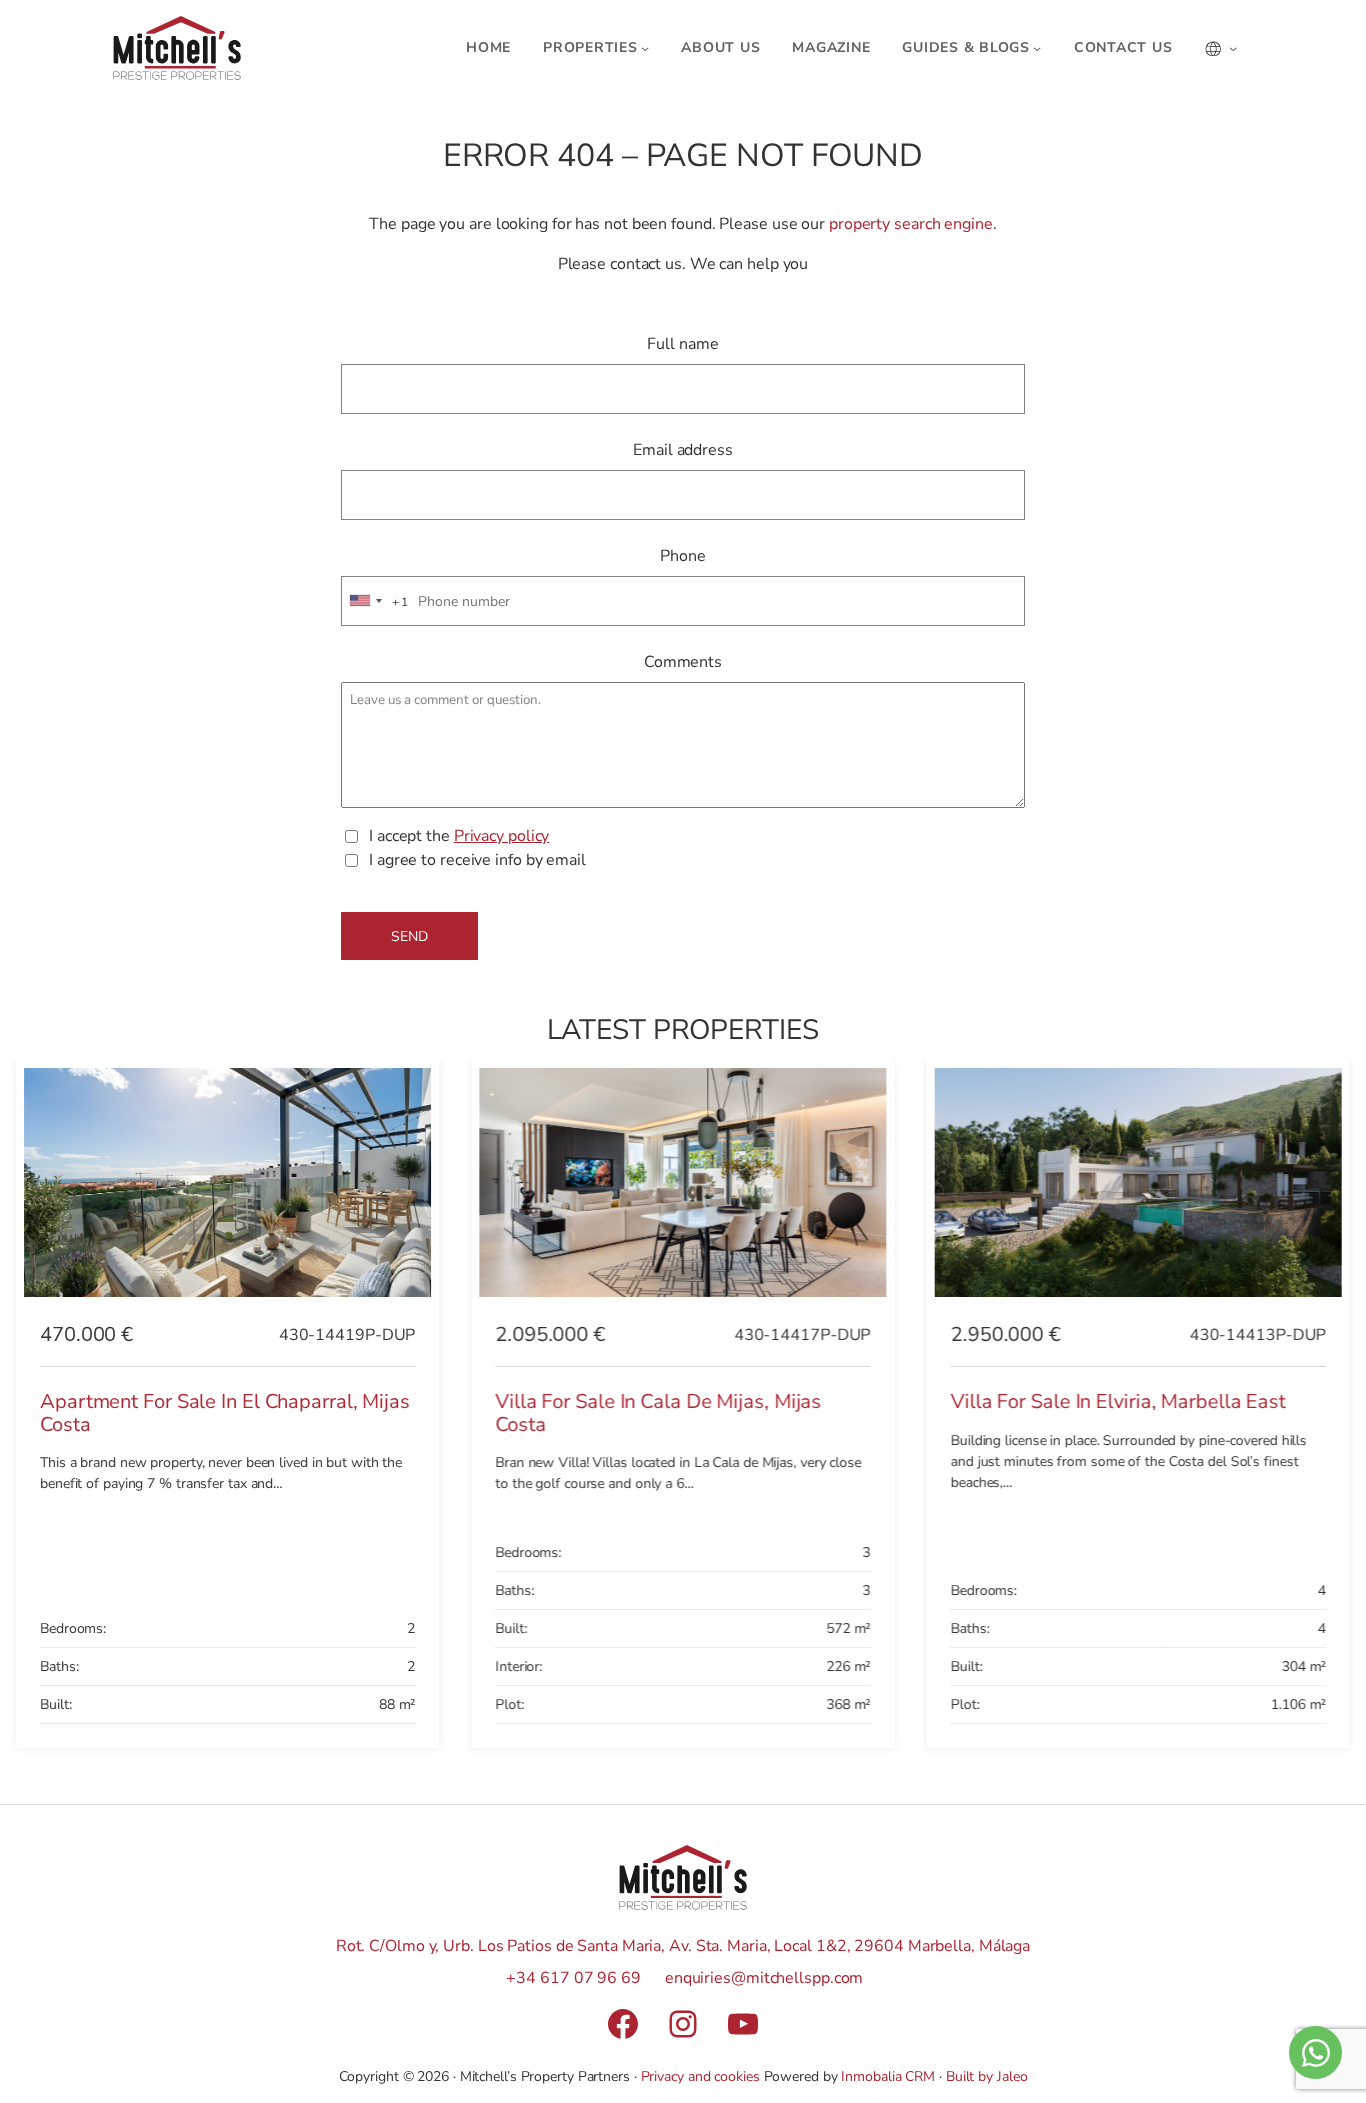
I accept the (459, 836)
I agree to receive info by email (477, 860)
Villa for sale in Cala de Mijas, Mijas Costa (658, 1413)
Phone (683, 556)
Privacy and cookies (700, 2076)
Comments (683, 662)
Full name (682, 344)
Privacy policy (502, 836)
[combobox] (376, 602)
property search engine (911, 224)
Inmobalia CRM (888, 2076)
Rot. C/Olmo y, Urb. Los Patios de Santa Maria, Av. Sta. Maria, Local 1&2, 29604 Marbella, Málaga (683, 1946)
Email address (683, 450)
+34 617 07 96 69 (573, 1978)
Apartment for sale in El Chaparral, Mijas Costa (225, 1413)
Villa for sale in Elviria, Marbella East (1118, 1401)
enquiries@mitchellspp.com (764, 1978)
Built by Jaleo (987, 2076)
